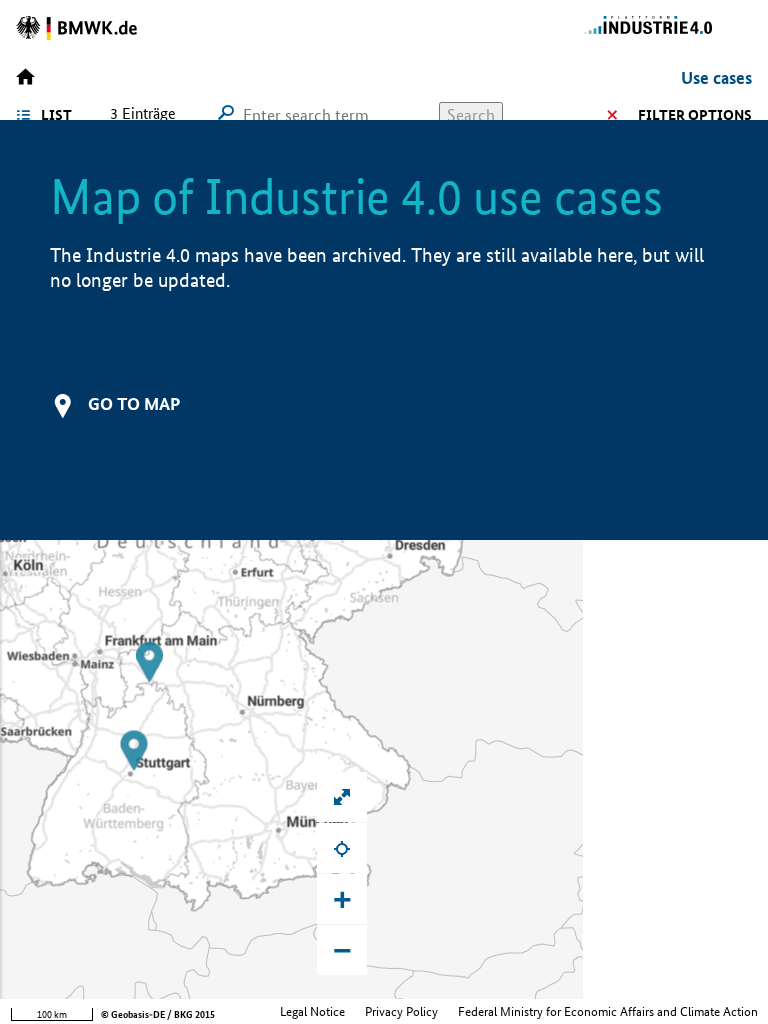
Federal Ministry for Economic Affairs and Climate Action (608, 1011)
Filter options (695, 115)
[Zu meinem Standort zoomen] (342, 848)
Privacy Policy (401, 1011)
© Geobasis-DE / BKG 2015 (158, 1014)
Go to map (134, 403)
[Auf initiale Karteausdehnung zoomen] (342, 797)
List (56, 115)
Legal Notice (312, 1011)
